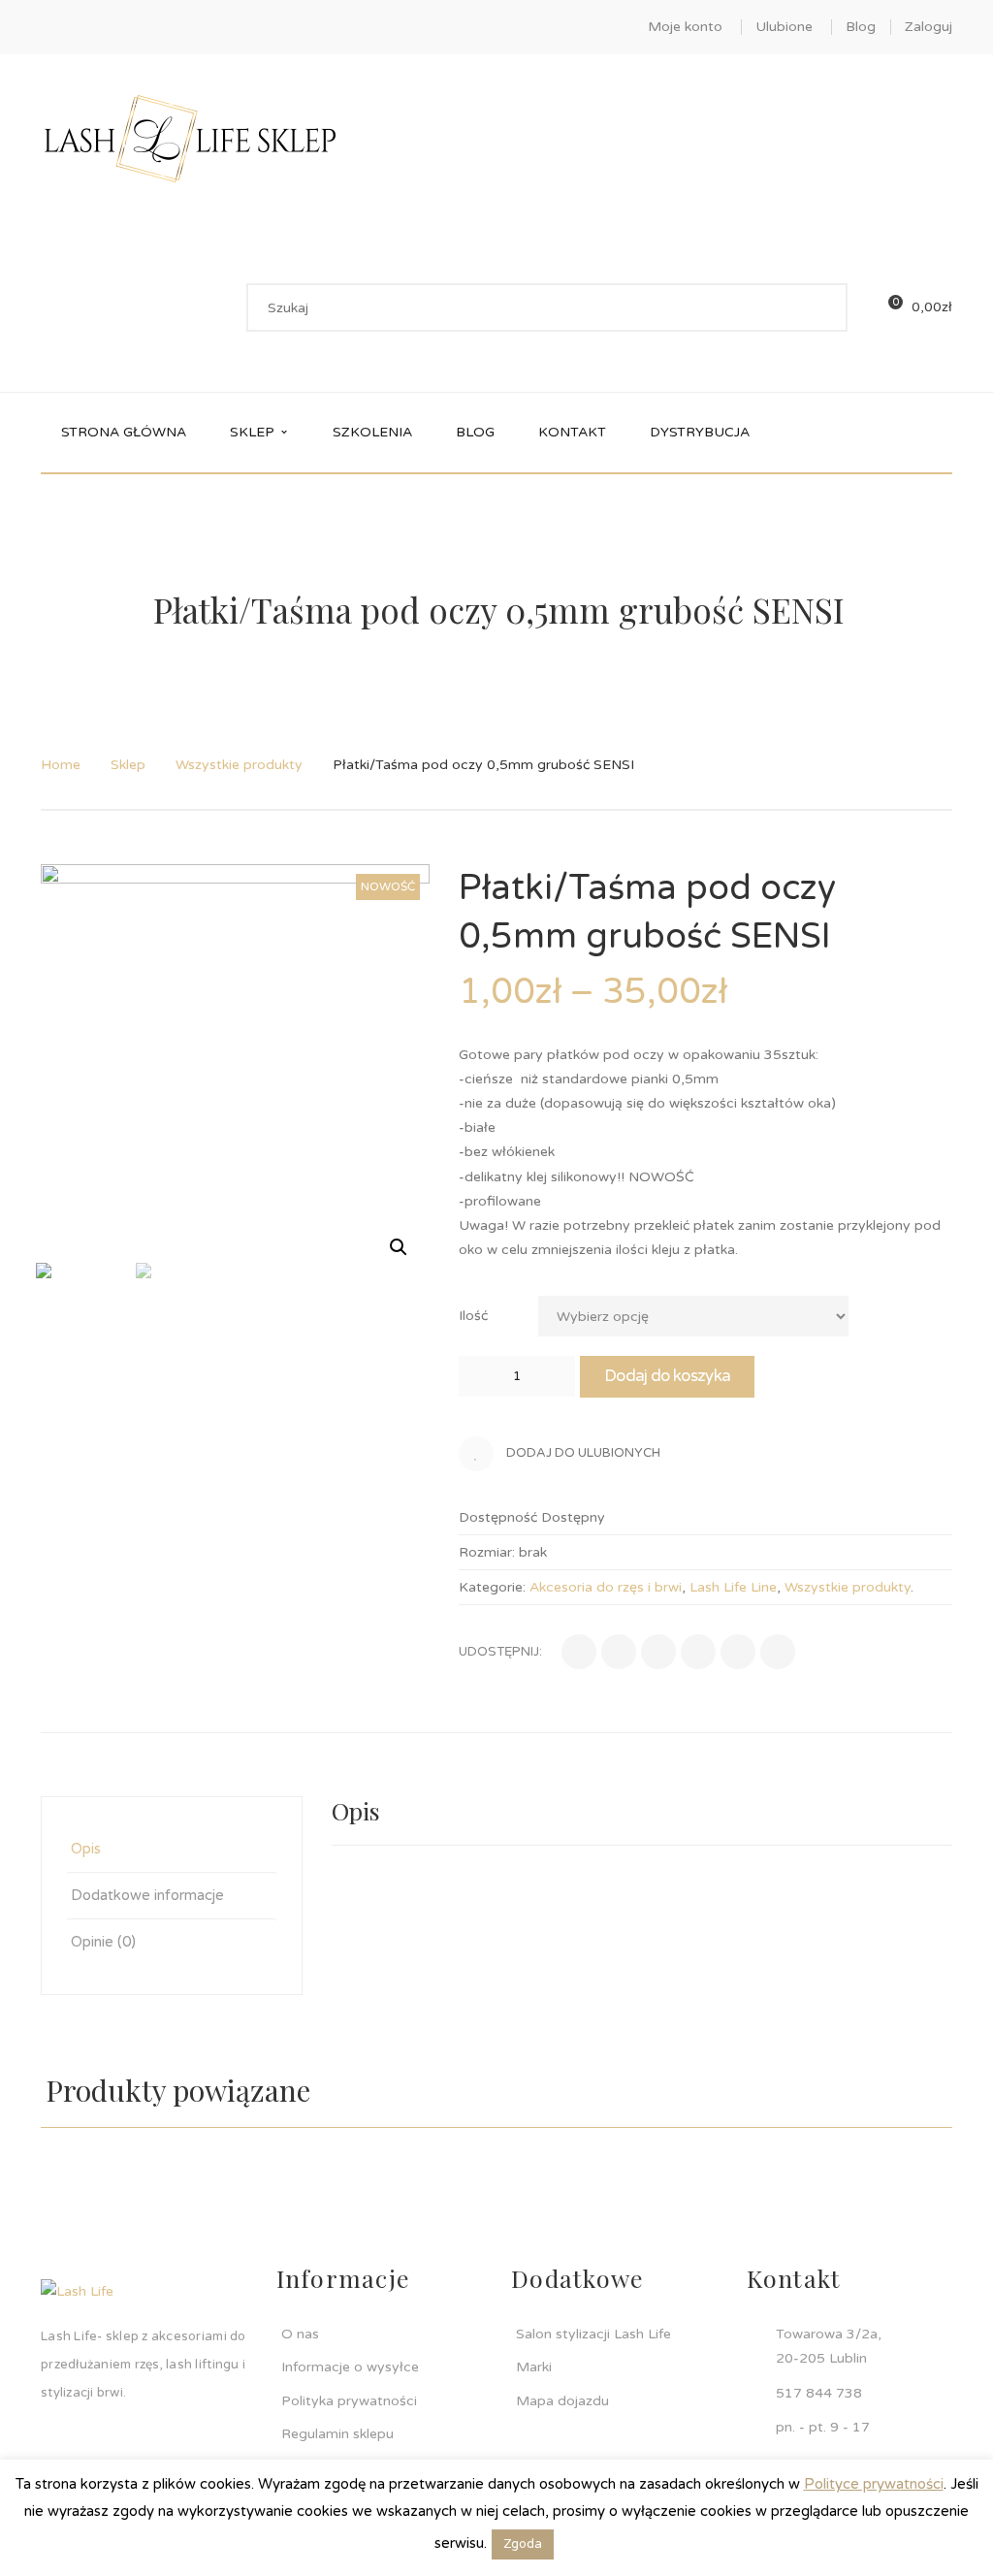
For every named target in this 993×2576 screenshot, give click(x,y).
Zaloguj (929, 27)
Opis (86, 1849)
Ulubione (784, 27)
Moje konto (685, 27)
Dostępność (498, 1517)
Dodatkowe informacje (147, 1895)
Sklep (128, 765)
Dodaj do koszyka (667, 1376)
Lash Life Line (733, 1587)
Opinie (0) (103, 1942)
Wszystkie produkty (239, 765)
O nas (300, 2334)
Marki (534, 2367)
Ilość (473, 1316)
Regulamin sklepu (337, 2434)
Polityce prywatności (874, 2484)
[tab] (172, 1849)
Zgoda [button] (523, 2544)
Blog (861, 27)
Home (61, 765)
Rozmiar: (487, 1552)
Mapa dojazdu (562, 2401)
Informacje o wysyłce (350, 2367)
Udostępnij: (500, 1652)
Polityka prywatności (349, 2401)
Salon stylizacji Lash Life (593, 2334)
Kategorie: (492, 1587)
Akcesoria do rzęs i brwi (606, 1587)
